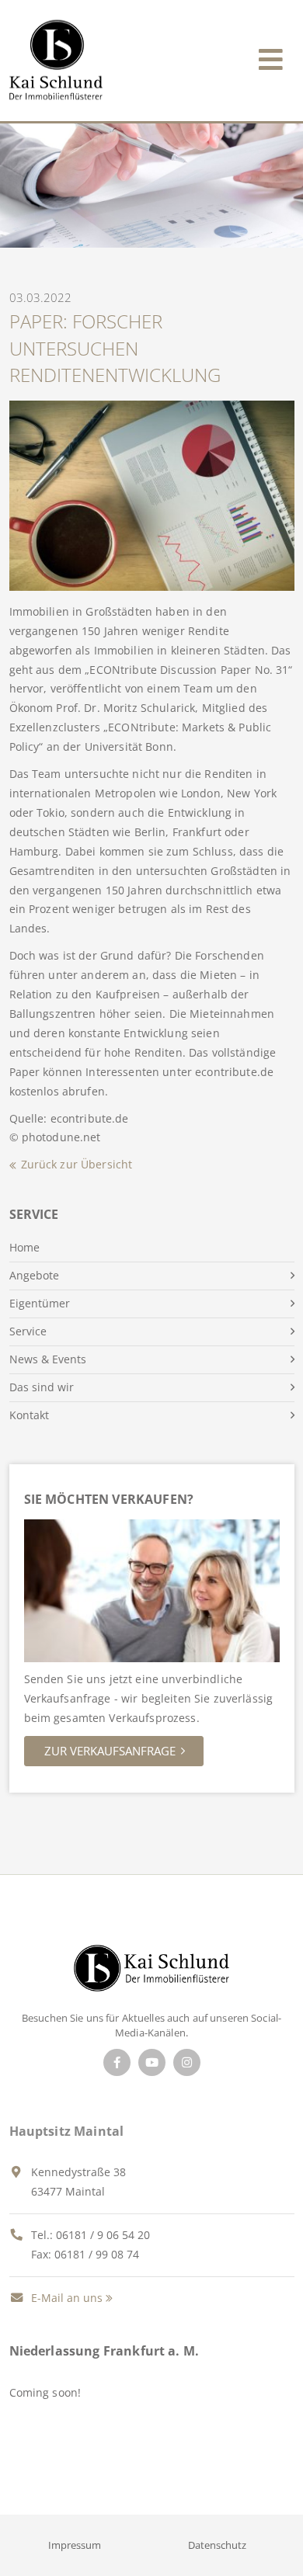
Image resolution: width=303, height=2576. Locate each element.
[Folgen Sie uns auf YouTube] (152, 2062)
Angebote (34, 1275)
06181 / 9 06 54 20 (103, 2235)
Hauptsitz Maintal (67, 2131)
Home (24, 1247)
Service (28, 1331)
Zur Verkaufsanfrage (110, 1751)
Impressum (75, 2545)
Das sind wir (42, 1387)
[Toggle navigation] (271, 56)
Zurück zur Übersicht (77, 1164)
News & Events (48, 1359)
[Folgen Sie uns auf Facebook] (117, 2062)
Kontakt (29, 1415)
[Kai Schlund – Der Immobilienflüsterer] (151, 1972)
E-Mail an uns (65, 2298)
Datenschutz (217, 2545)
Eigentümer (40, 1303)
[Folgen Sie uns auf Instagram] (187, 2062)
